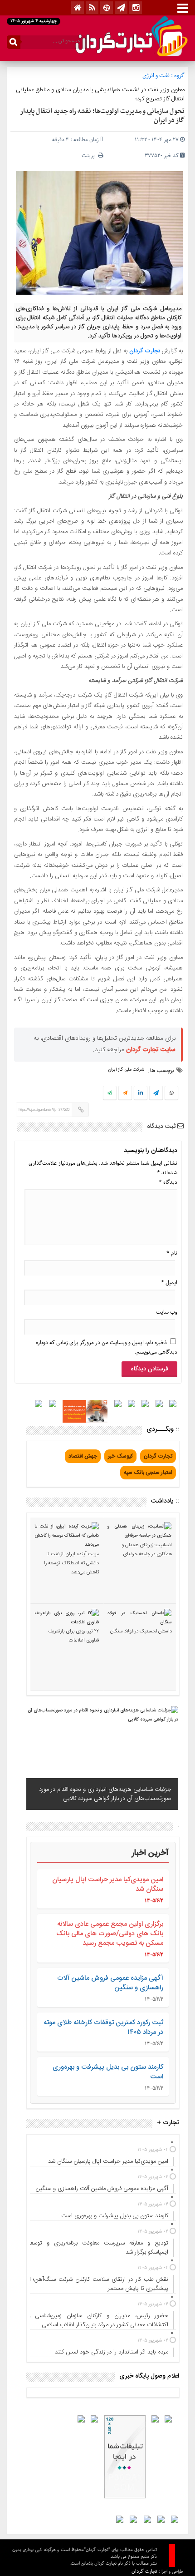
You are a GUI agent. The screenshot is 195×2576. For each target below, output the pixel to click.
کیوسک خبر (120, 1456)
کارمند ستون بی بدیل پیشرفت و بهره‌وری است (108, 2072)
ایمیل (169, 1283)
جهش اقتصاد (83, 1456)
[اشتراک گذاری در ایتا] (125, 1093)
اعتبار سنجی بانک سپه (148, 1473)
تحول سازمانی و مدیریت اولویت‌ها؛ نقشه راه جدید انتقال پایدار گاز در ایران (102, 116)
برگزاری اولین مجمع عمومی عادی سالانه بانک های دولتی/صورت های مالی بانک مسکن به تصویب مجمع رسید (110, 1934)
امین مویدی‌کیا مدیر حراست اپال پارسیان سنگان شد (108, 1884)
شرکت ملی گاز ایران (126, 1070)
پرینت (90, 156)
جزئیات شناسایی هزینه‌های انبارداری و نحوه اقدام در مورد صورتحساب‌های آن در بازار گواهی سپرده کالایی (105, 1794)
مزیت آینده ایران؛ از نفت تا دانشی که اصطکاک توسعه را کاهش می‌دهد (71, 1563)
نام (172, 1253)
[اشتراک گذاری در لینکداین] (141, 1093)
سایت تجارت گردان (151, 1050)
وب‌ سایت (167, 1312)
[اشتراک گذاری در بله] (110, 1093)
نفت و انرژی (156, 76)
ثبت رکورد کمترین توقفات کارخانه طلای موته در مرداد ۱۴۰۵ (103, 2027)
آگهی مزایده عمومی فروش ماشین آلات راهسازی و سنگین (110, 1983)
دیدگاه (168, 1182)
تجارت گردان (145, 351)
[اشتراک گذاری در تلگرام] (156, 1094)
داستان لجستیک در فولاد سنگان (141, 1632)
